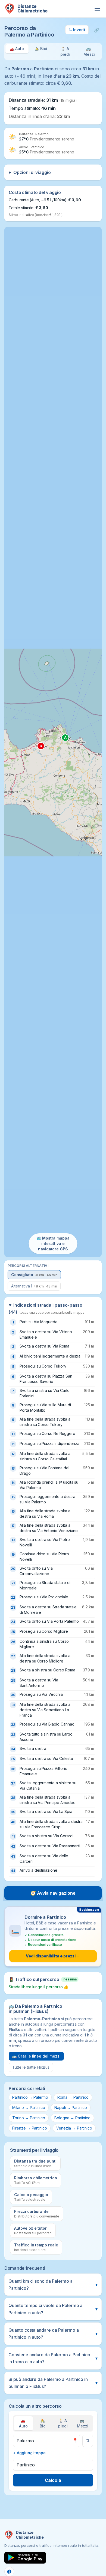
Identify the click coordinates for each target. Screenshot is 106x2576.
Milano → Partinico (29, 2107)
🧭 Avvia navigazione (53, 1893)
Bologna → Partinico (72, 2118)
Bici (43, 2423)
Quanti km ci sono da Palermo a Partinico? (53, 2285)
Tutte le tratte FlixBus (31, 2067)
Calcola (53, 2480)
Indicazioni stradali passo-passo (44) (47, 1309)
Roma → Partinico (73, 2097)
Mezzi (83, 2423)
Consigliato (34, 1275)
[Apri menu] (97, 9)
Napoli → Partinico (71, 2107)
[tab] (17, 52)
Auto (23, 2423)
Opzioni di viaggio (32, 172)
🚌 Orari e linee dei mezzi (36, 2056)
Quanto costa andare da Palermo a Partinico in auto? (53, 2334)
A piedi (63, 2423)
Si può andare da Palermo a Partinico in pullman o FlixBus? (53, 2383)
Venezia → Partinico (74, 2128)
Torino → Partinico (29, 2118)
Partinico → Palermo (30, 2097)
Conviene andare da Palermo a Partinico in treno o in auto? (53, 2358)
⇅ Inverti (77, 30)
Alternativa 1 (34, 1286)
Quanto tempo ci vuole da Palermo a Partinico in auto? (53, 2309)
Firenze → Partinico (30, 2128)
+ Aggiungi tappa (29, 2453)
